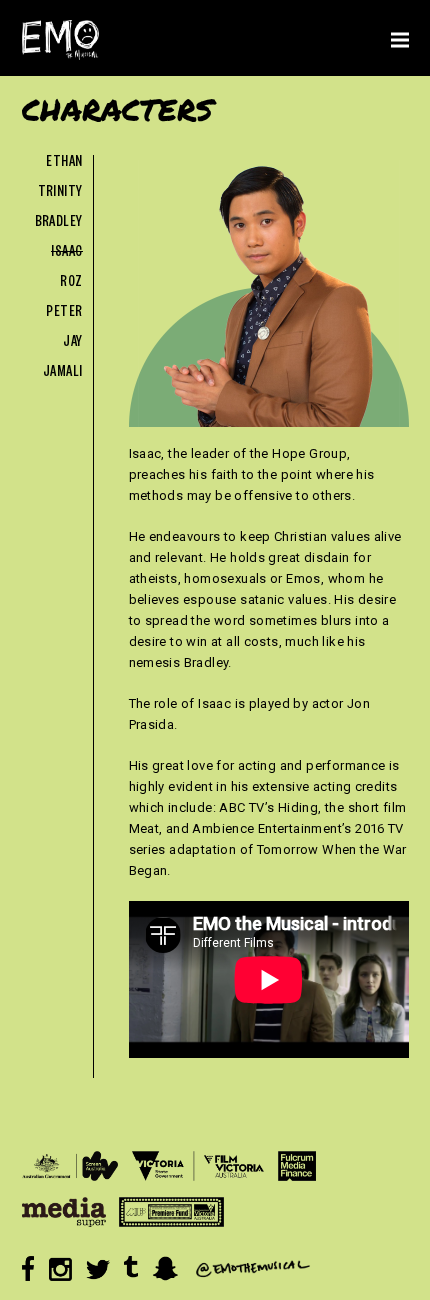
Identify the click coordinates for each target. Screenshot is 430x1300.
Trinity (60, 193)
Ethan (64, 163)
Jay (72, 343)
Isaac (66, 253)
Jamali (63, 373)
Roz (71, 283)
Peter (64, 313)
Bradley (59, 223)
